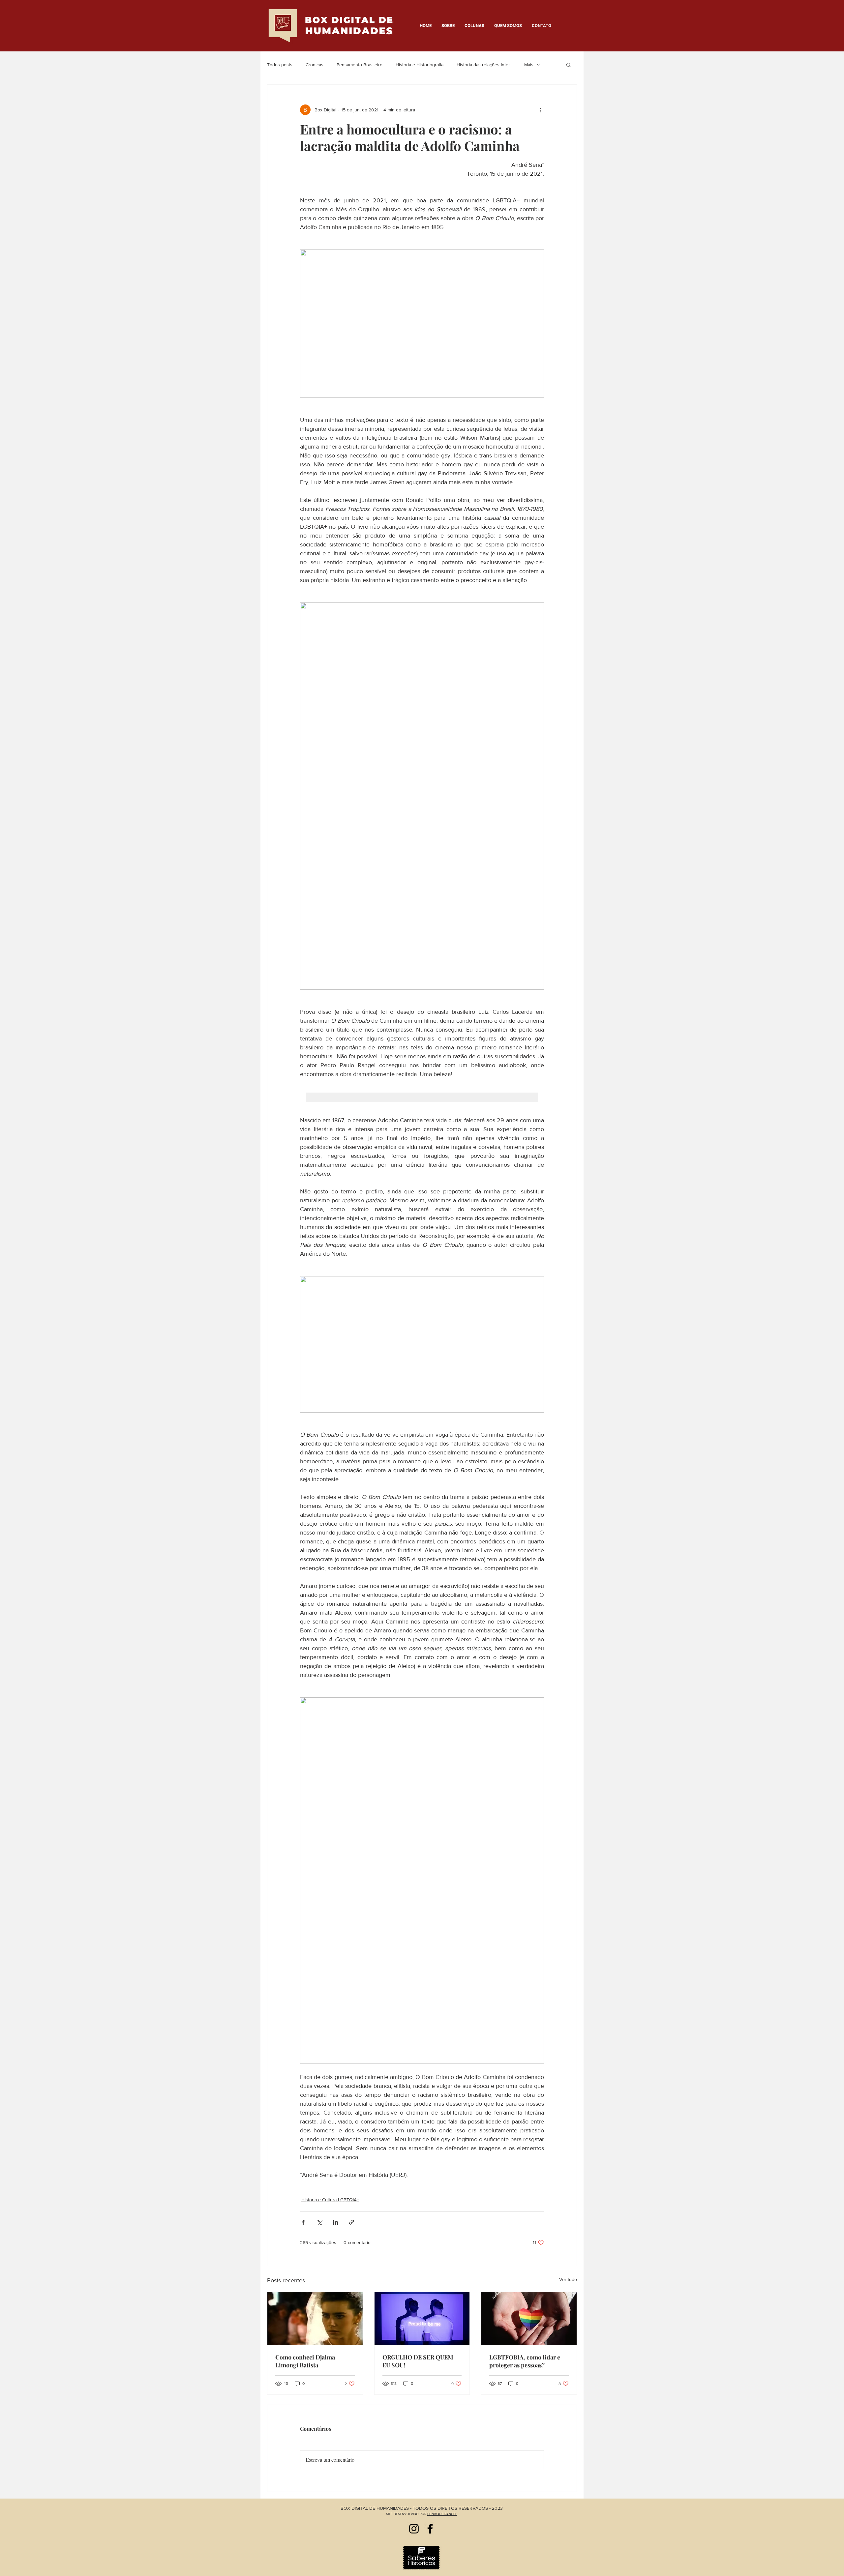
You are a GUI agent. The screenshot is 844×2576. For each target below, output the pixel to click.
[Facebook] (430, 2529)
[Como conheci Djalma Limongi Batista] (315, 2319)
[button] (569, 65)
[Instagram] (414, 2529)
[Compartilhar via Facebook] (303, 2222)
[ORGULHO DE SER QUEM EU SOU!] (422, 2319)
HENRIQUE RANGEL (442, 2514)
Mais (529, 65)
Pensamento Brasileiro (360, 65)
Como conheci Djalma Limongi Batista (305, 2361)
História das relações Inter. (484, 65)
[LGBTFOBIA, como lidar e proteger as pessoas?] (529, 2319)
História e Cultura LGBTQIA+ (330, 2200)
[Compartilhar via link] (352, 2222)
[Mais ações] (540, 110)
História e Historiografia (420, 65)
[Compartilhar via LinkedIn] (335, 2222)
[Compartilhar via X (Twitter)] (319, 2222)
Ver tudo (568, 2279)
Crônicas (315, 65)
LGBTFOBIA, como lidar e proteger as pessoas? (525, 2361)
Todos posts (280, 65)
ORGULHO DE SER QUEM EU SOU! (418, 2361)
